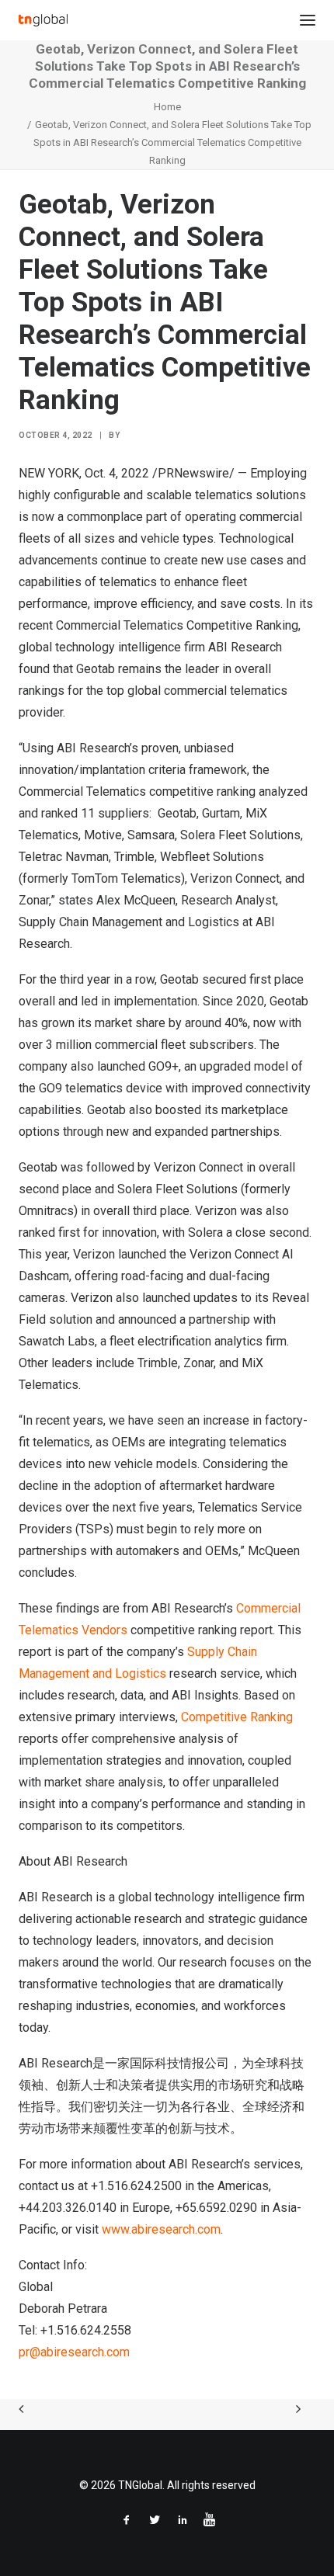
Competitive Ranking (237, 1717)
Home (167, 107)
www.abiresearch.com (160, 2229)
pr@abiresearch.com (74, 2352)
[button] (308, 20)
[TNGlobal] (43, 20)
